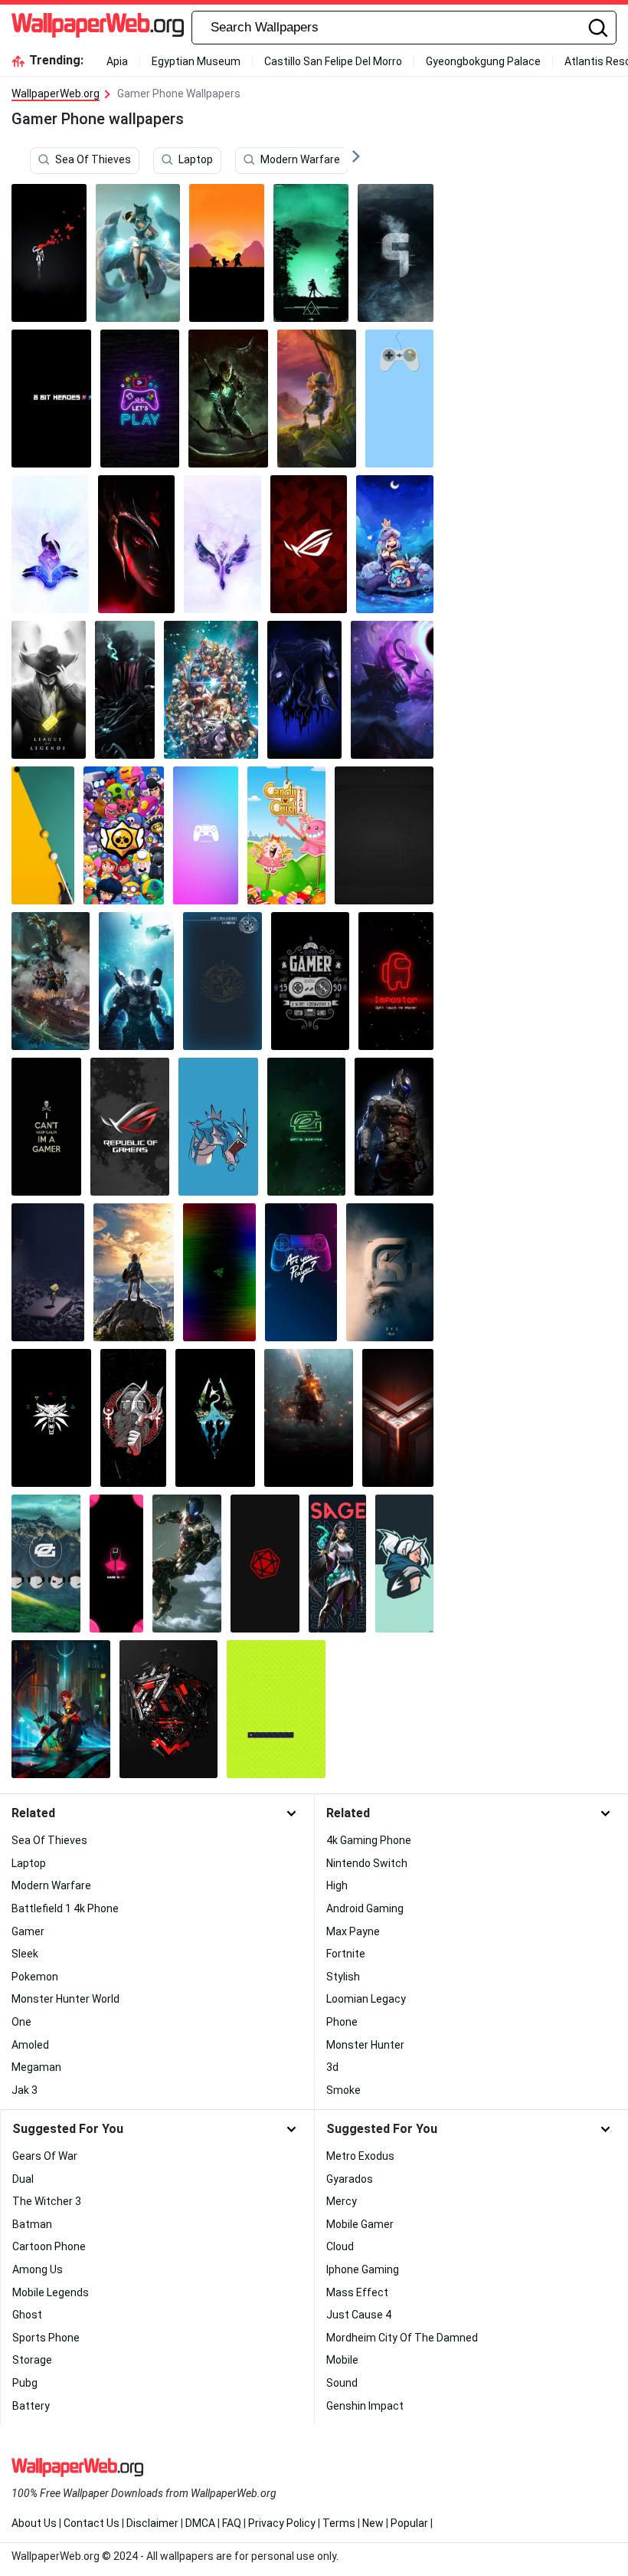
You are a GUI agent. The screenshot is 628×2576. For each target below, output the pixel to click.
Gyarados (350, 2179)
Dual (23, 2179)
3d (332, 2067)
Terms (339, 2523)
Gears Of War (45, 2156)
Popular (409, 2523)
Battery (31, 2406)
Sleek (25, 1954)
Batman (32, 2224)
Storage (32, 2360)
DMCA (200, 2523)
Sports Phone (46, 2338)
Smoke (343, 2090)
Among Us (38, 2269)
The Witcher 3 (47, 2201)
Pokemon (35, 1977)
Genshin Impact (365, 2406)
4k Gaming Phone (369, 1840)
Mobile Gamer (360, 2224)
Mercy (342, 2201)
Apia (117, 61)
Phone (342, 2022)
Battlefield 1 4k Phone (65, 1908)
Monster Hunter (365, 2045)
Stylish (343, 1977)
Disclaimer (152, 2523)
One (21, 2022)
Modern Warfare (300, 160)
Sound (342, 2383)
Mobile (342, 2360)
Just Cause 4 (359, 2315)
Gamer (28, 1931)
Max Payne (353, 1931)
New (373, 2523)
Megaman (36, 2067)
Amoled (30, 2045)
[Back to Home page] (98, 28)
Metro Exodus (360, 2156)
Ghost (27, 2315)
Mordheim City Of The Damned (402, 2338)
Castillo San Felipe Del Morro (333, 61)
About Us (34, 2523)
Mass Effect (357, 2292)
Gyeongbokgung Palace (483, 61)
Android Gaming (365, 1908)
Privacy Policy (282, 2523)
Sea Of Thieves (93, 160)
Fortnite (346, 1954)
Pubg (25, 2383)
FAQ (232, 2523)
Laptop (196, 160)
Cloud (340, 2246)
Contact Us (92, 2523)
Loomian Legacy (366, 1999)
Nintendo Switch (367, 1863)
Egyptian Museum (196, 61)
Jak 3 (25, 2090)
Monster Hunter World (65, 1999)
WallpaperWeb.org (56, 94)
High (337, 1885)
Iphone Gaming (363, 2269)
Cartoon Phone (49, 2246)
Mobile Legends (51, 2292)
